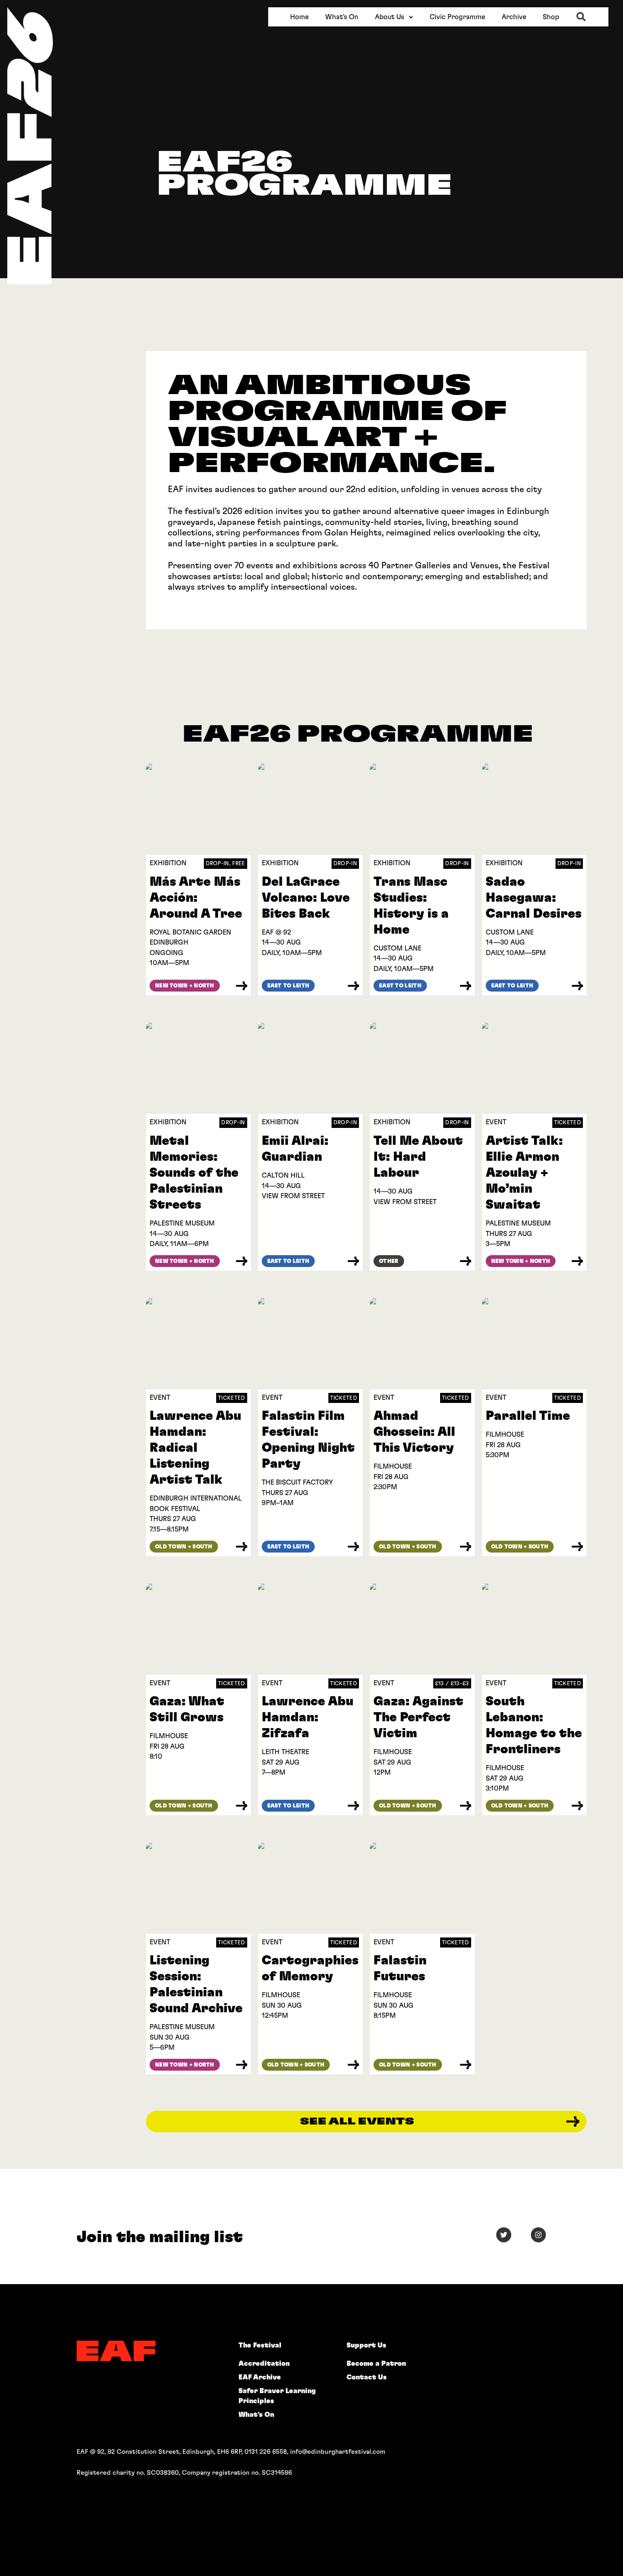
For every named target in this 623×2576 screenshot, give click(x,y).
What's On (342, 17)
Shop (551, 17)
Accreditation (264, 2364)
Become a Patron (376, 2364)
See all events (357, 2122)
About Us (389, 17)
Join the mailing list (160, 2237)
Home (299, 17)
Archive (514, 17)
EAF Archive (260, 2377)
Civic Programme (457, 17)
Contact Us (367, 2377)
